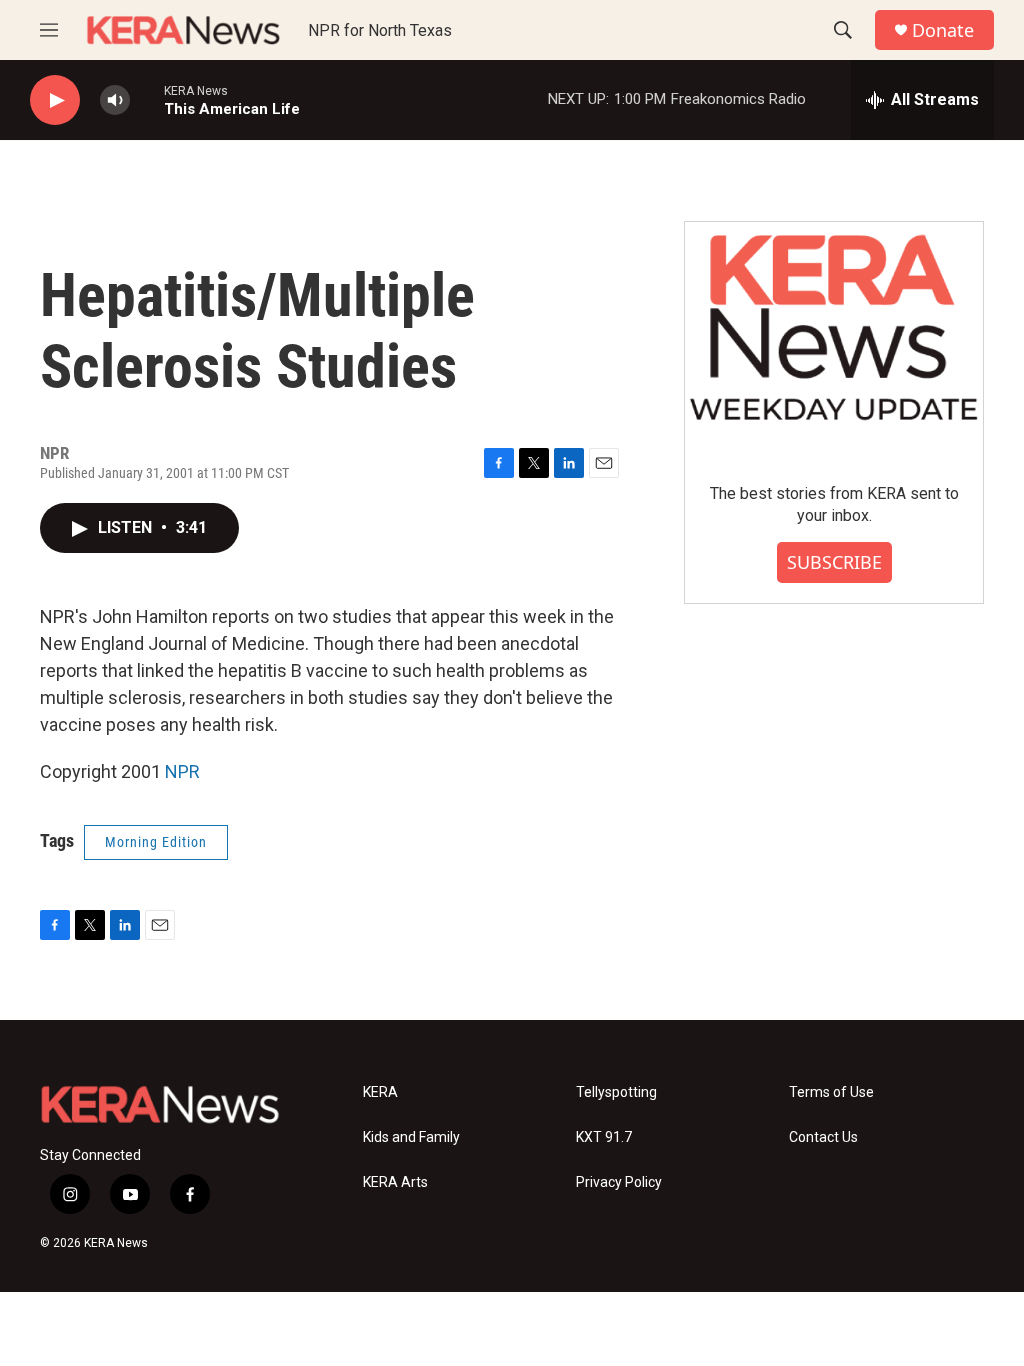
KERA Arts (395, 1182)
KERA (380, 1092)
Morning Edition (156, 842)
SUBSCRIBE (834, 562)
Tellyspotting (616, 1092)
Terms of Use (831, 1092)
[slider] (147, 99)
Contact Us (823, 1137)
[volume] (115, 100)
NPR (182, 771)
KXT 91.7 (604, 1137)
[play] (55, 100)
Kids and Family (411, 1137)
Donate (943, 30)
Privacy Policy (619, 1182)
